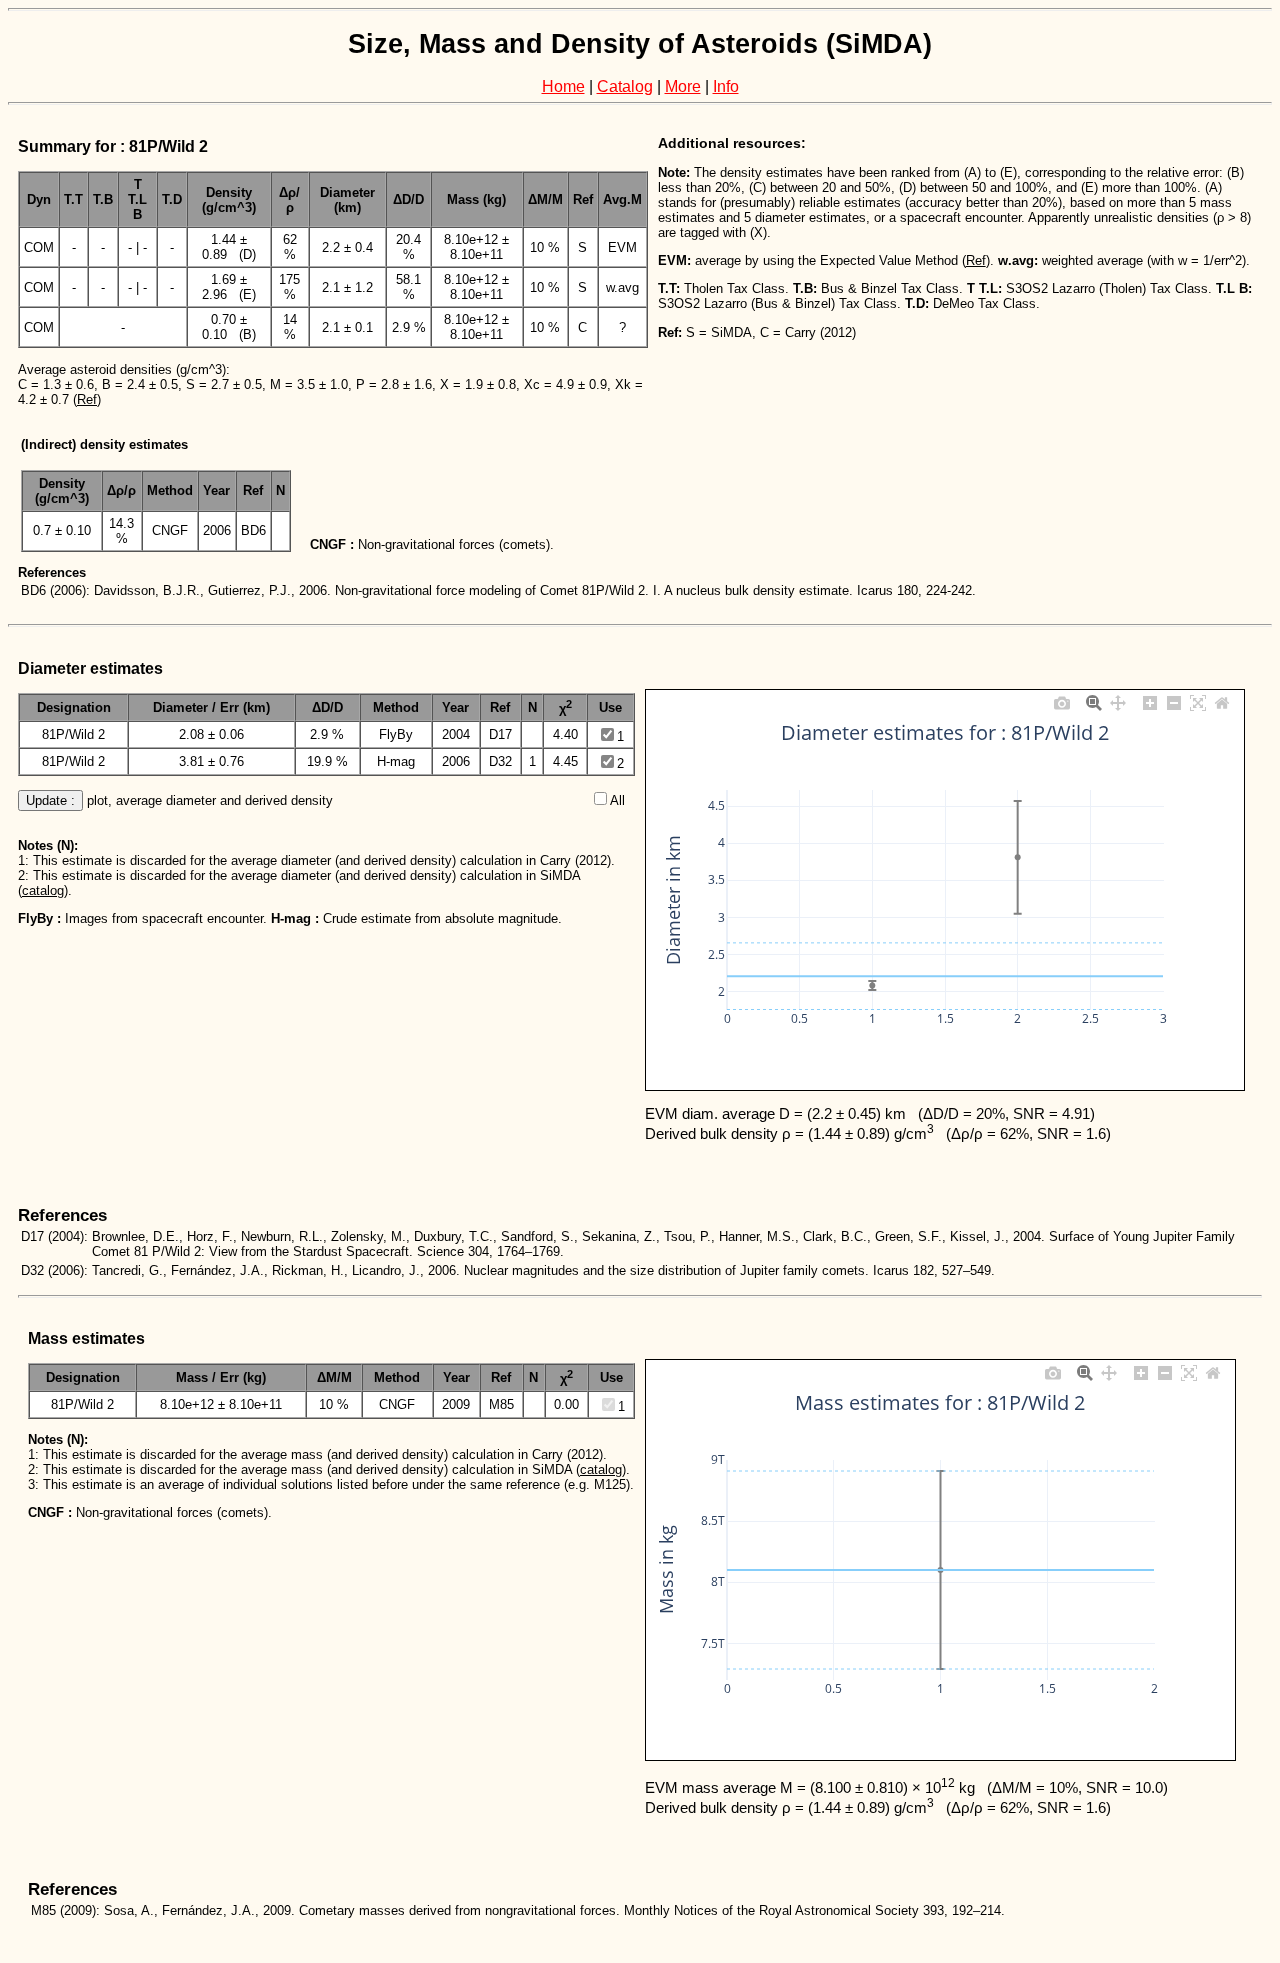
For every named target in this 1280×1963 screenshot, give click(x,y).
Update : (50, 800)
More (683, 86)
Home (563, 86)
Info (726, 86)
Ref (87, 399)
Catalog (625, 86)
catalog (43, 890)
